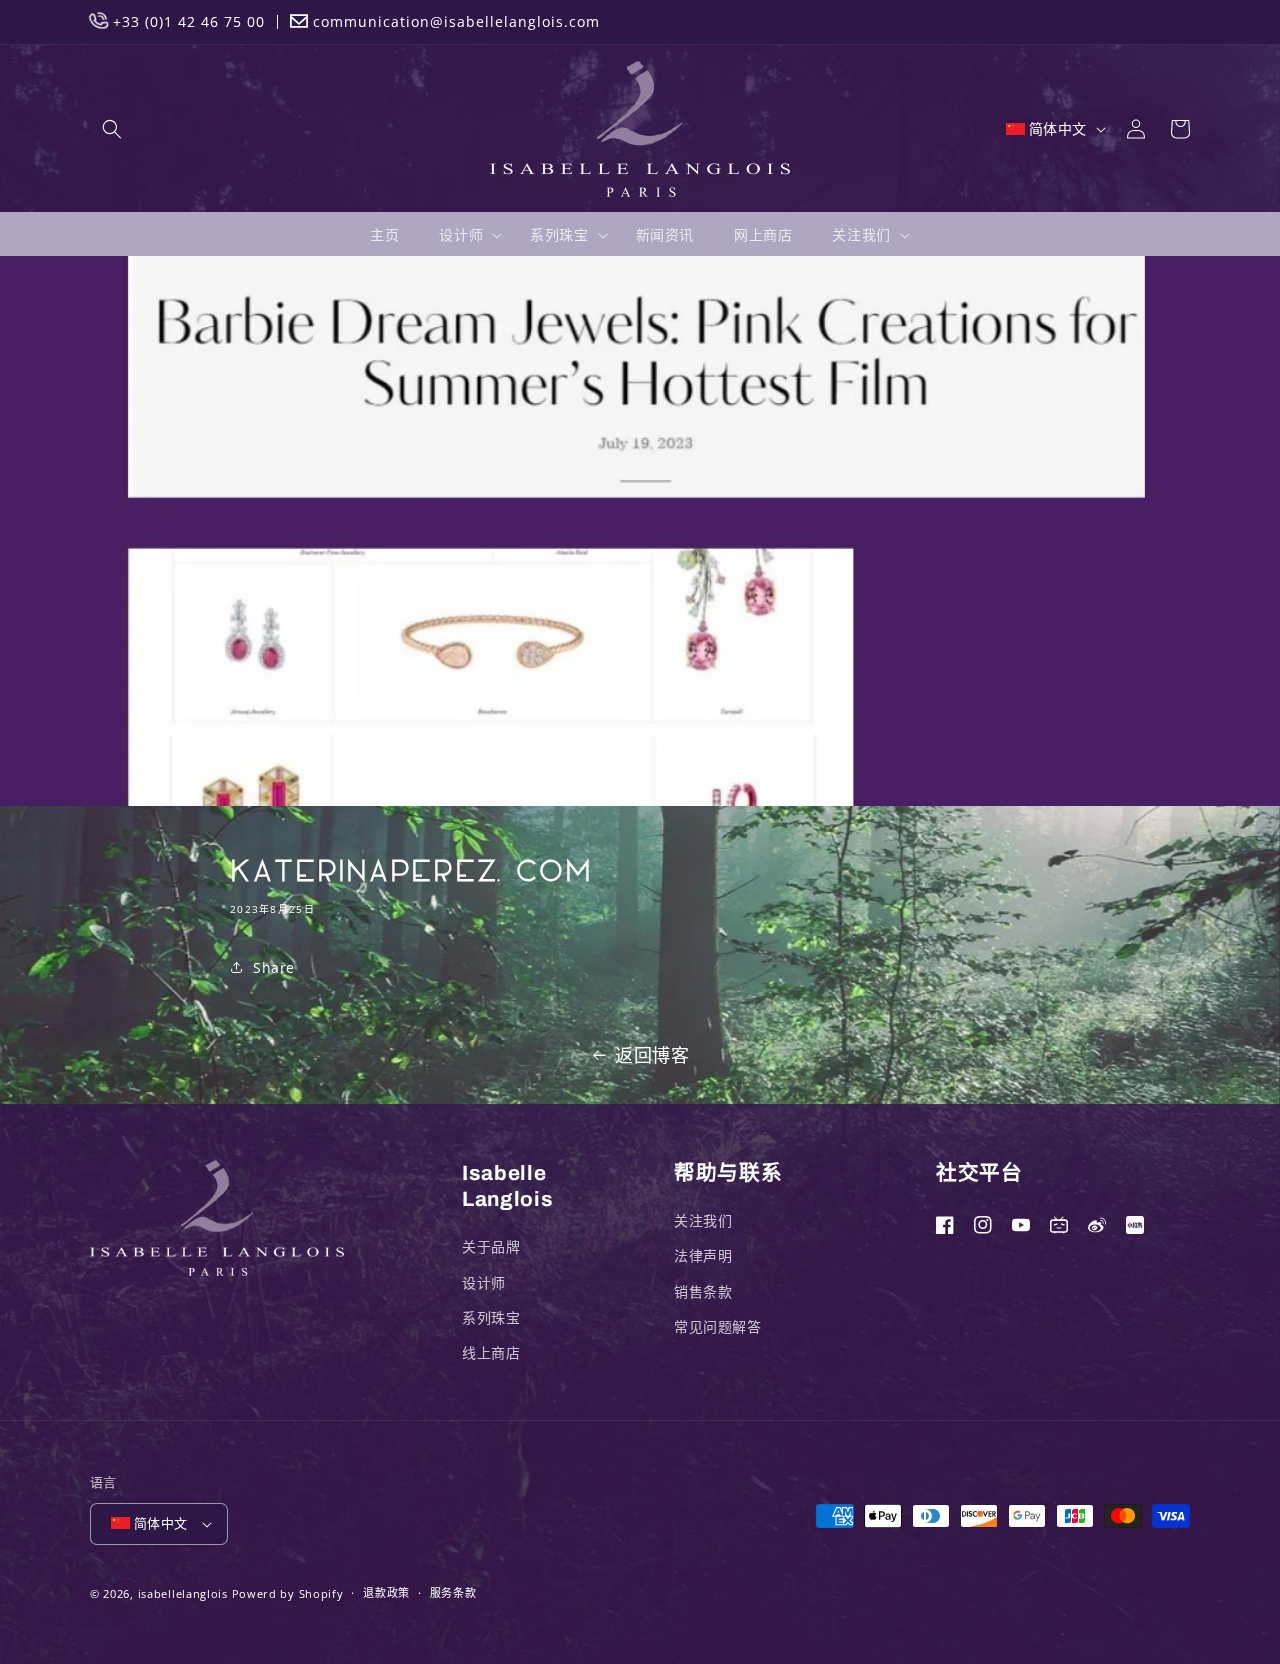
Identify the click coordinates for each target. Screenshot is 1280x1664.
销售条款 (703, 1291)
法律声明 (703, 1255)
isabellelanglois (183, 1593)
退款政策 (386, 1592)
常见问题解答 (718, 1326)
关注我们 (703, 1220)
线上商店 (491, 1352)
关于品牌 (491, 1246)
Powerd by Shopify (288, 1593)
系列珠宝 (491, 1317)
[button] (112, 129)
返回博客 (652, 1055)
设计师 (484, 1282)
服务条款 (453, 1592)
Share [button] (274, 967)
